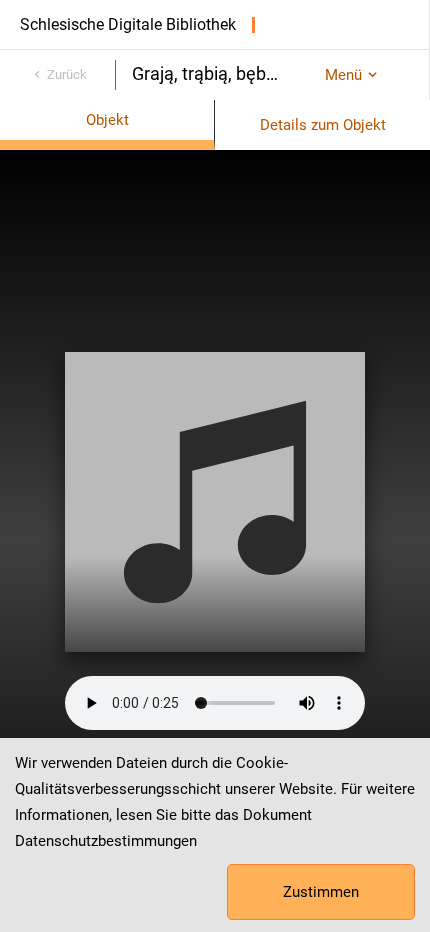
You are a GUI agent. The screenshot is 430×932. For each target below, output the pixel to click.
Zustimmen (321, 892)
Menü (343, 75)
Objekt (107, 120)
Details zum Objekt (323, 125)
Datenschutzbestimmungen (106, 841)
